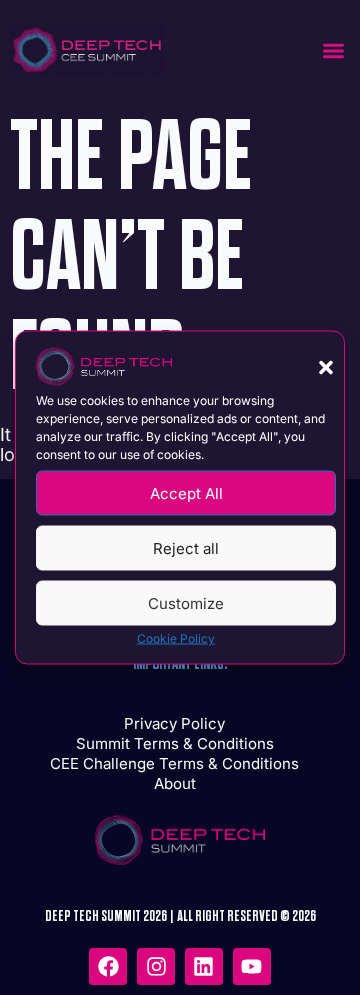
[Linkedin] (204, 967)
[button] (326, 368)
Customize (186, 602)
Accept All (186, 492)
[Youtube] (252, 967)
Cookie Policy (176, 638)
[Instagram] (156, 967)
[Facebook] (108, 967)
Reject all (186, 547)
